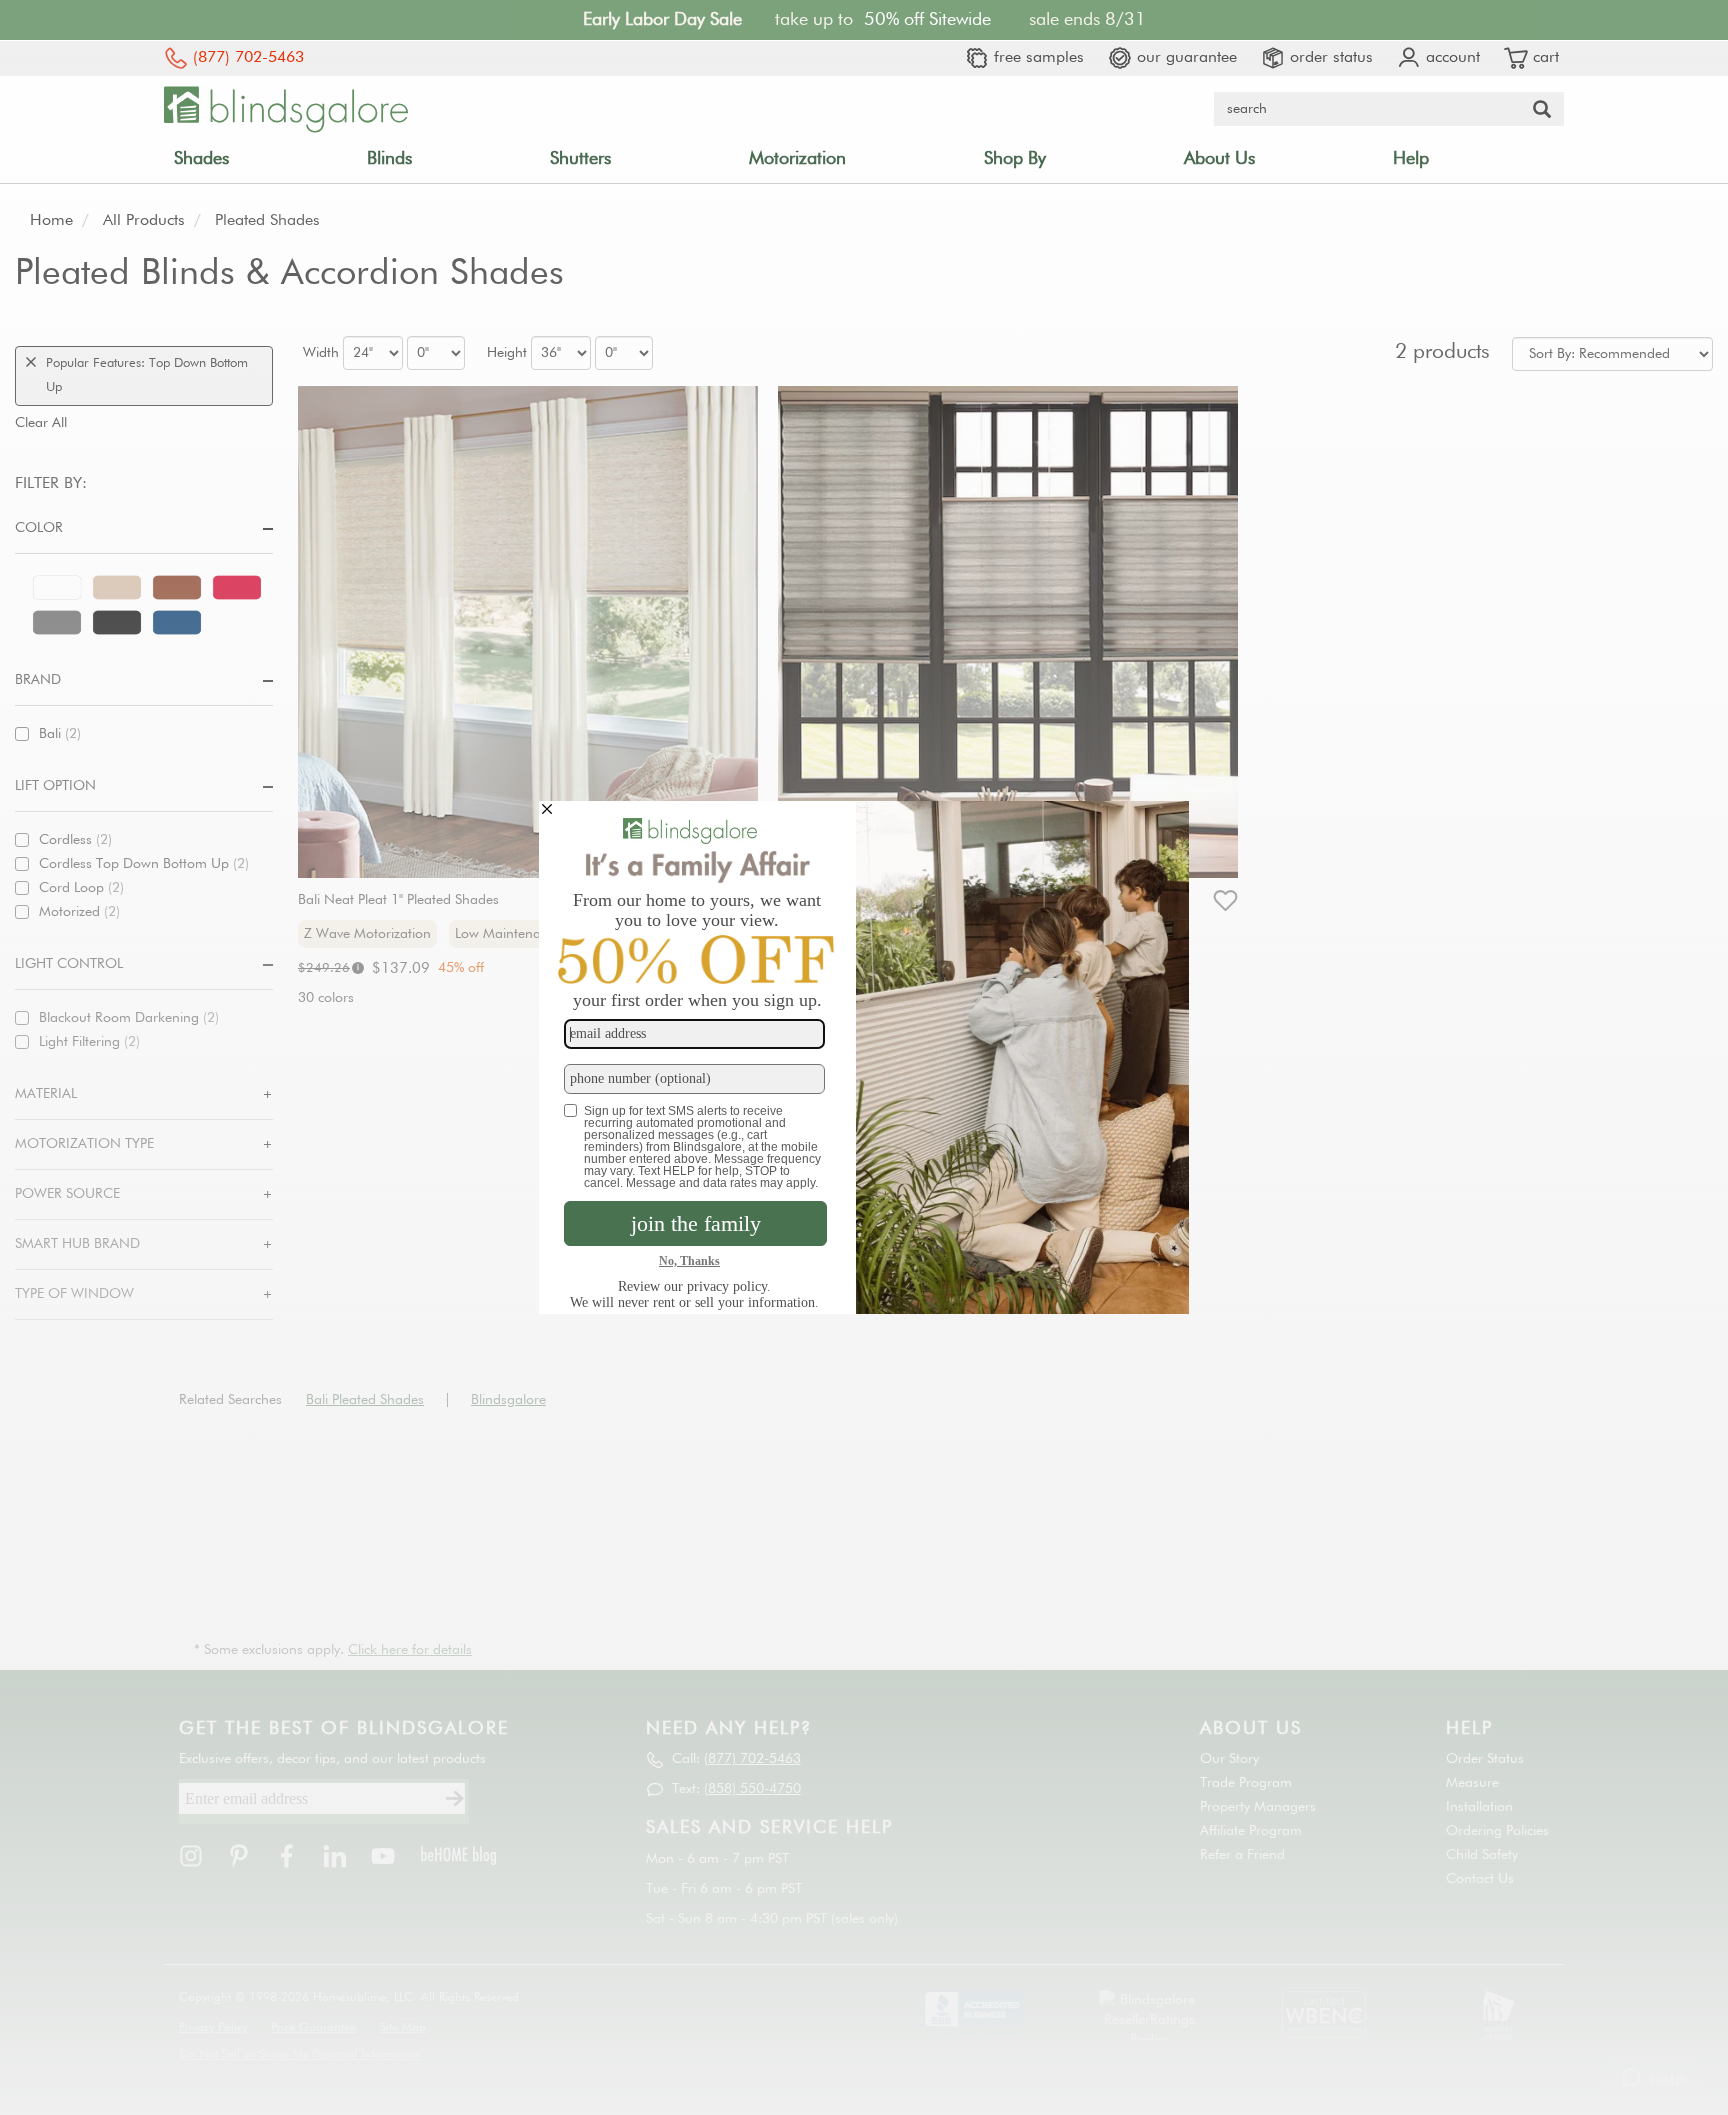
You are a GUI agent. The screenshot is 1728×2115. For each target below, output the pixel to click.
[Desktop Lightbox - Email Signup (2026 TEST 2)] (864, 1057)
